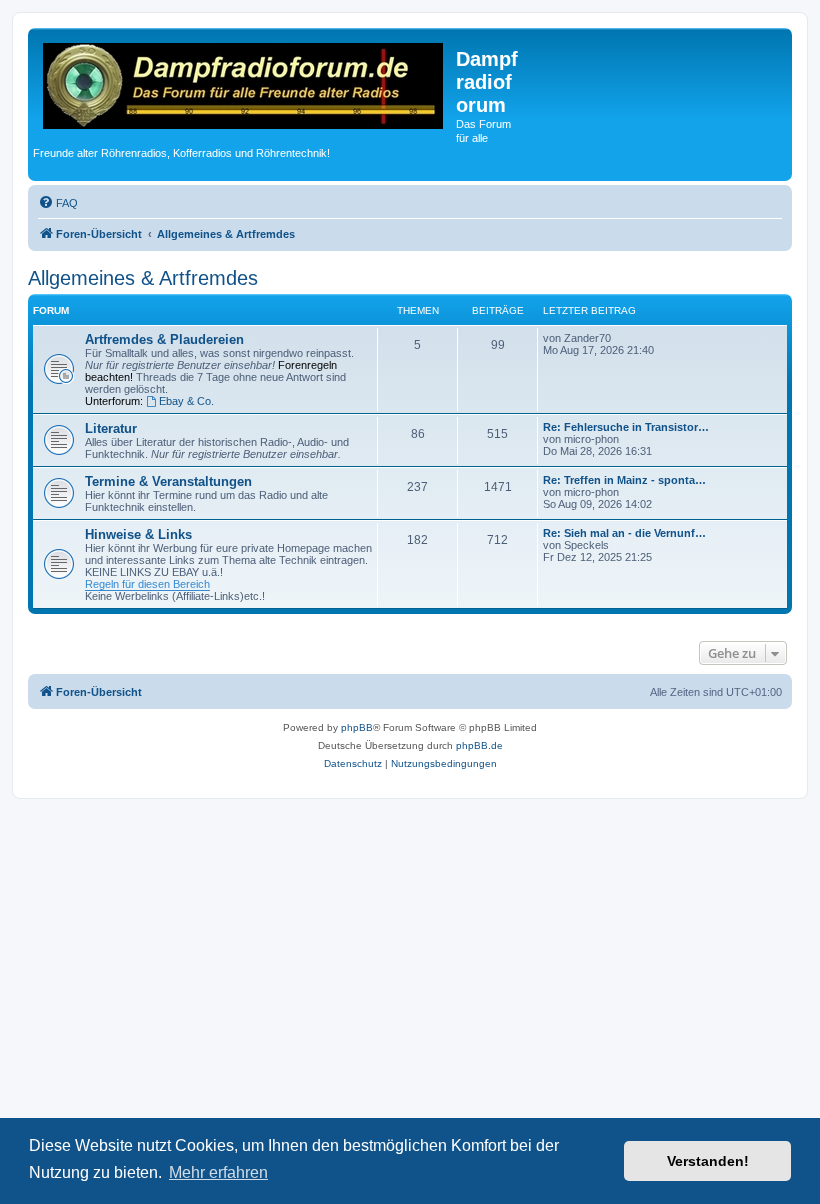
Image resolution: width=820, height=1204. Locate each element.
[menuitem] (58, 203)
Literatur (111, 428)
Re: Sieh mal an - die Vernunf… (624, 533)
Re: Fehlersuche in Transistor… (626, 427)
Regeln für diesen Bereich (147, 584)
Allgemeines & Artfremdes (143, 278)
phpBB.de (479, 745)
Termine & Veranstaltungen (168, 481)
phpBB (357, 727)
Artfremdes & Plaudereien (164, 339)
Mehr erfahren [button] (218, 1172)
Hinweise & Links (138, 534)
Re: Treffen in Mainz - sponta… (624, 480)
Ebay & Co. (186, 401)
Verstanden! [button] (708, 1161)
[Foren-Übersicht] (244, 89)
